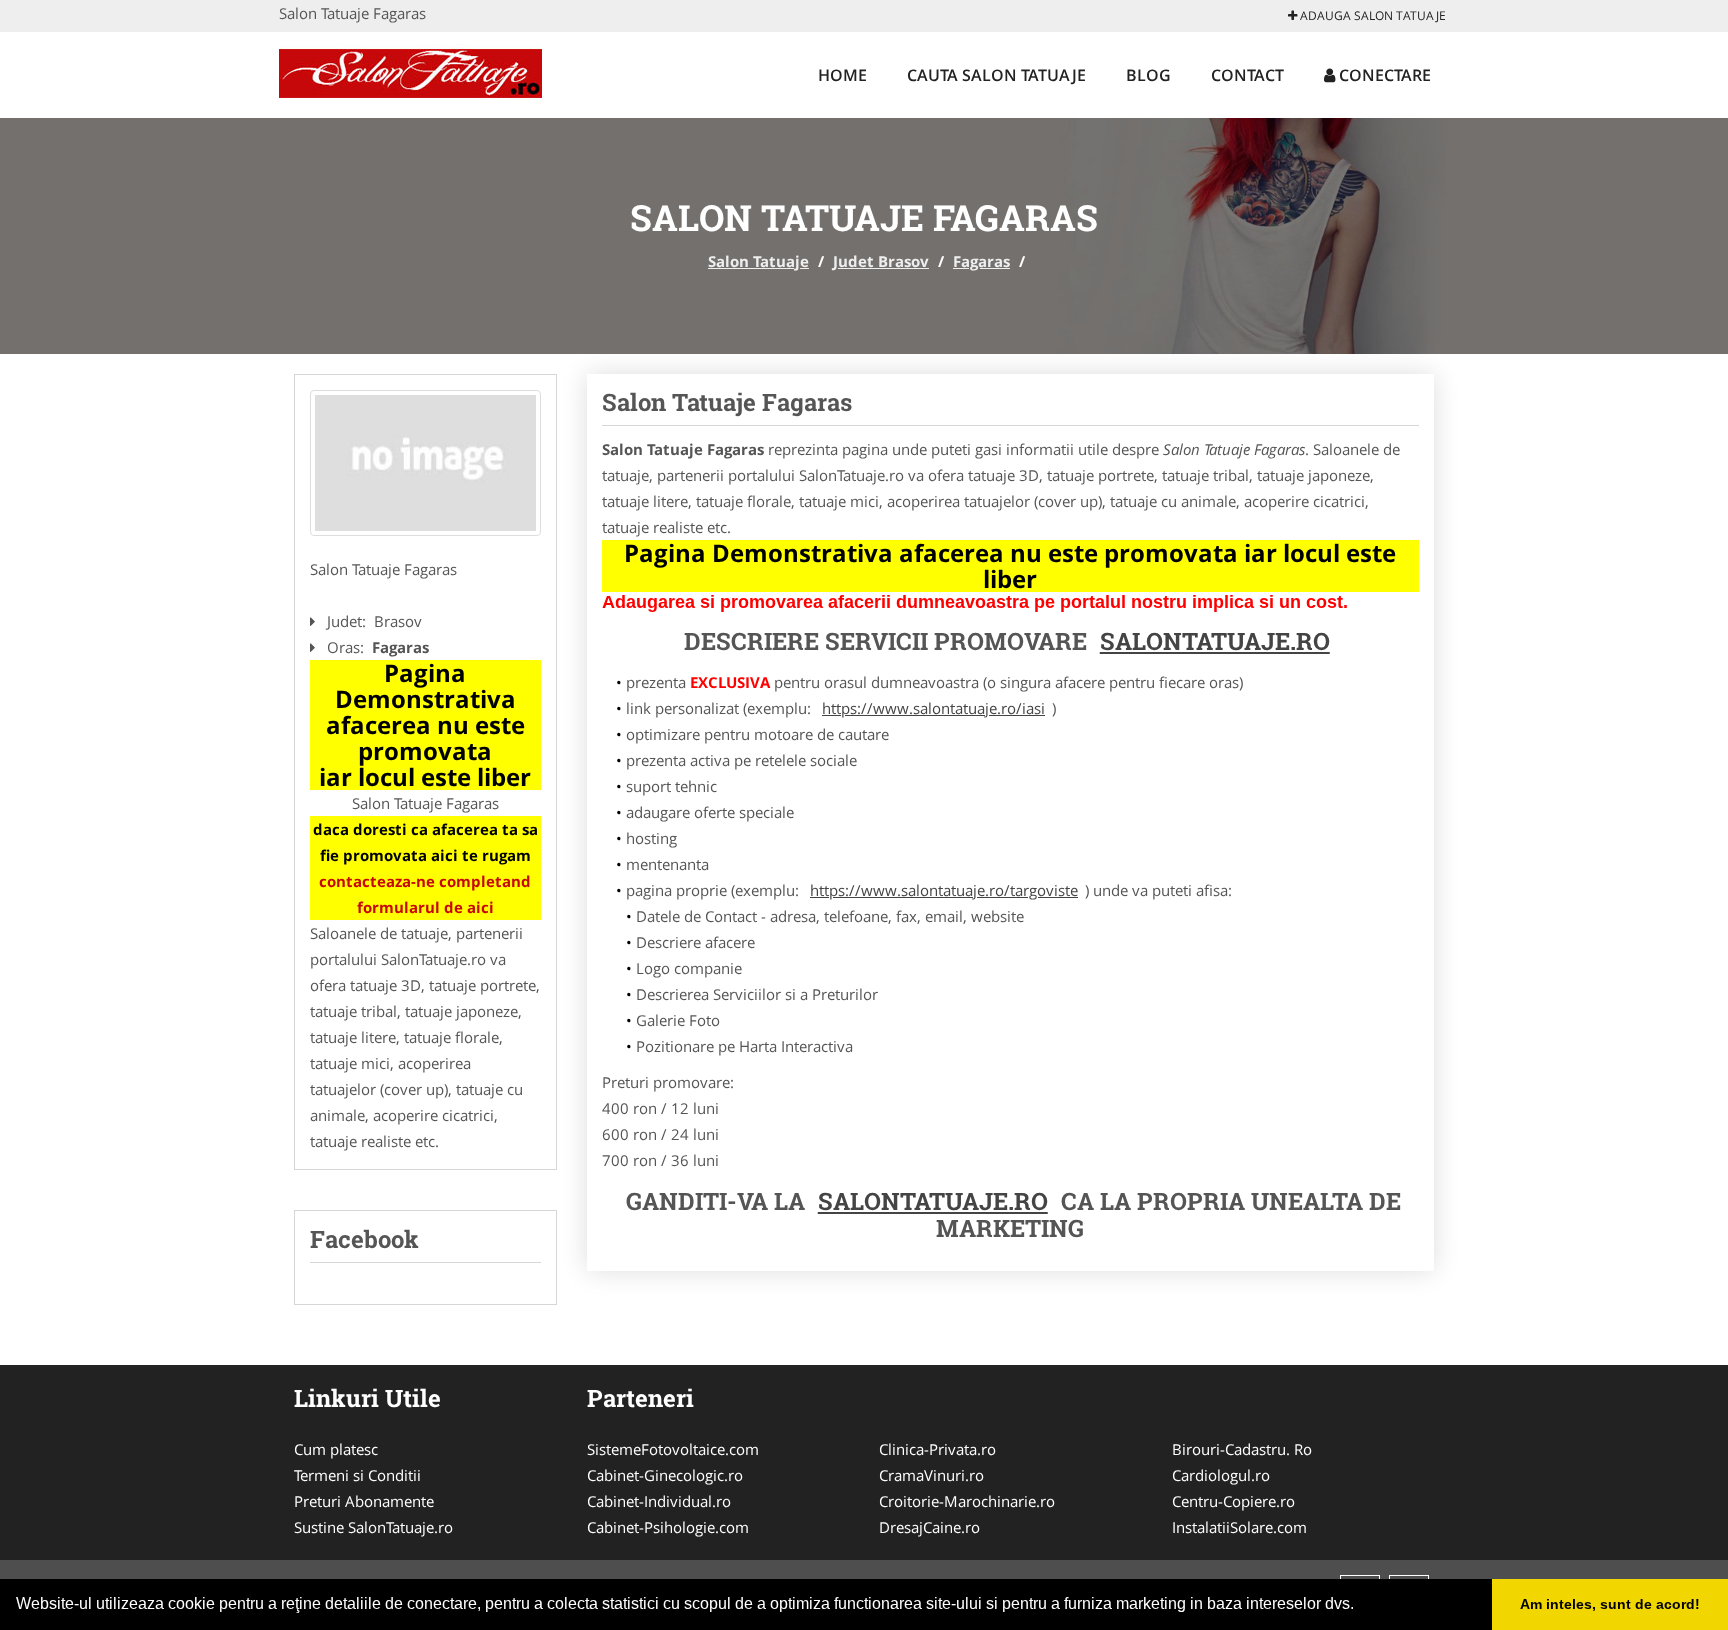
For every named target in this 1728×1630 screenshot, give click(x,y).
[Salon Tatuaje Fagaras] (425, 463)
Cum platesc (336, 1449)
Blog (1148, 75)
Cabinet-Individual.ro (659, 1501)
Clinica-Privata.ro (937, 1449)
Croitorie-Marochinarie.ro (967, 1501)
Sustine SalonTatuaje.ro (373, 1527)
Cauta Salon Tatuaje (996, 75)
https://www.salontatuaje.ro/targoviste (944, 890)
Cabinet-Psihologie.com (668, 1527)
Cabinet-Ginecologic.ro (665, 1475)
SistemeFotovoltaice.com (673, 1449)
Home (842, 75)
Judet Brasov (881, 261)
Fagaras (981, 261)
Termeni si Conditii (357, 1475)
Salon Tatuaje (758, 261)
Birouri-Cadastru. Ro (1242, 1449)
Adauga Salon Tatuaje (1371, 15)
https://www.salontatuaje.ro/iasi (933, 708)
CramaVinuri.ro (931, 1475)
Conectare (1383, 75)
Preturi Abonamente (364, 1501)
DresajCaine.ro (929, 1527)
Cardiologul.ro (1221, 1475)
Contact (1247, 75)
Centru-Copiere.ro (1233, 1501)
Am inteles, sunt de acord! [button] (1610, 1604)
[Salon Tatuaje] (410, 72)
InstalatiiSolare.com (1239, 1527)
